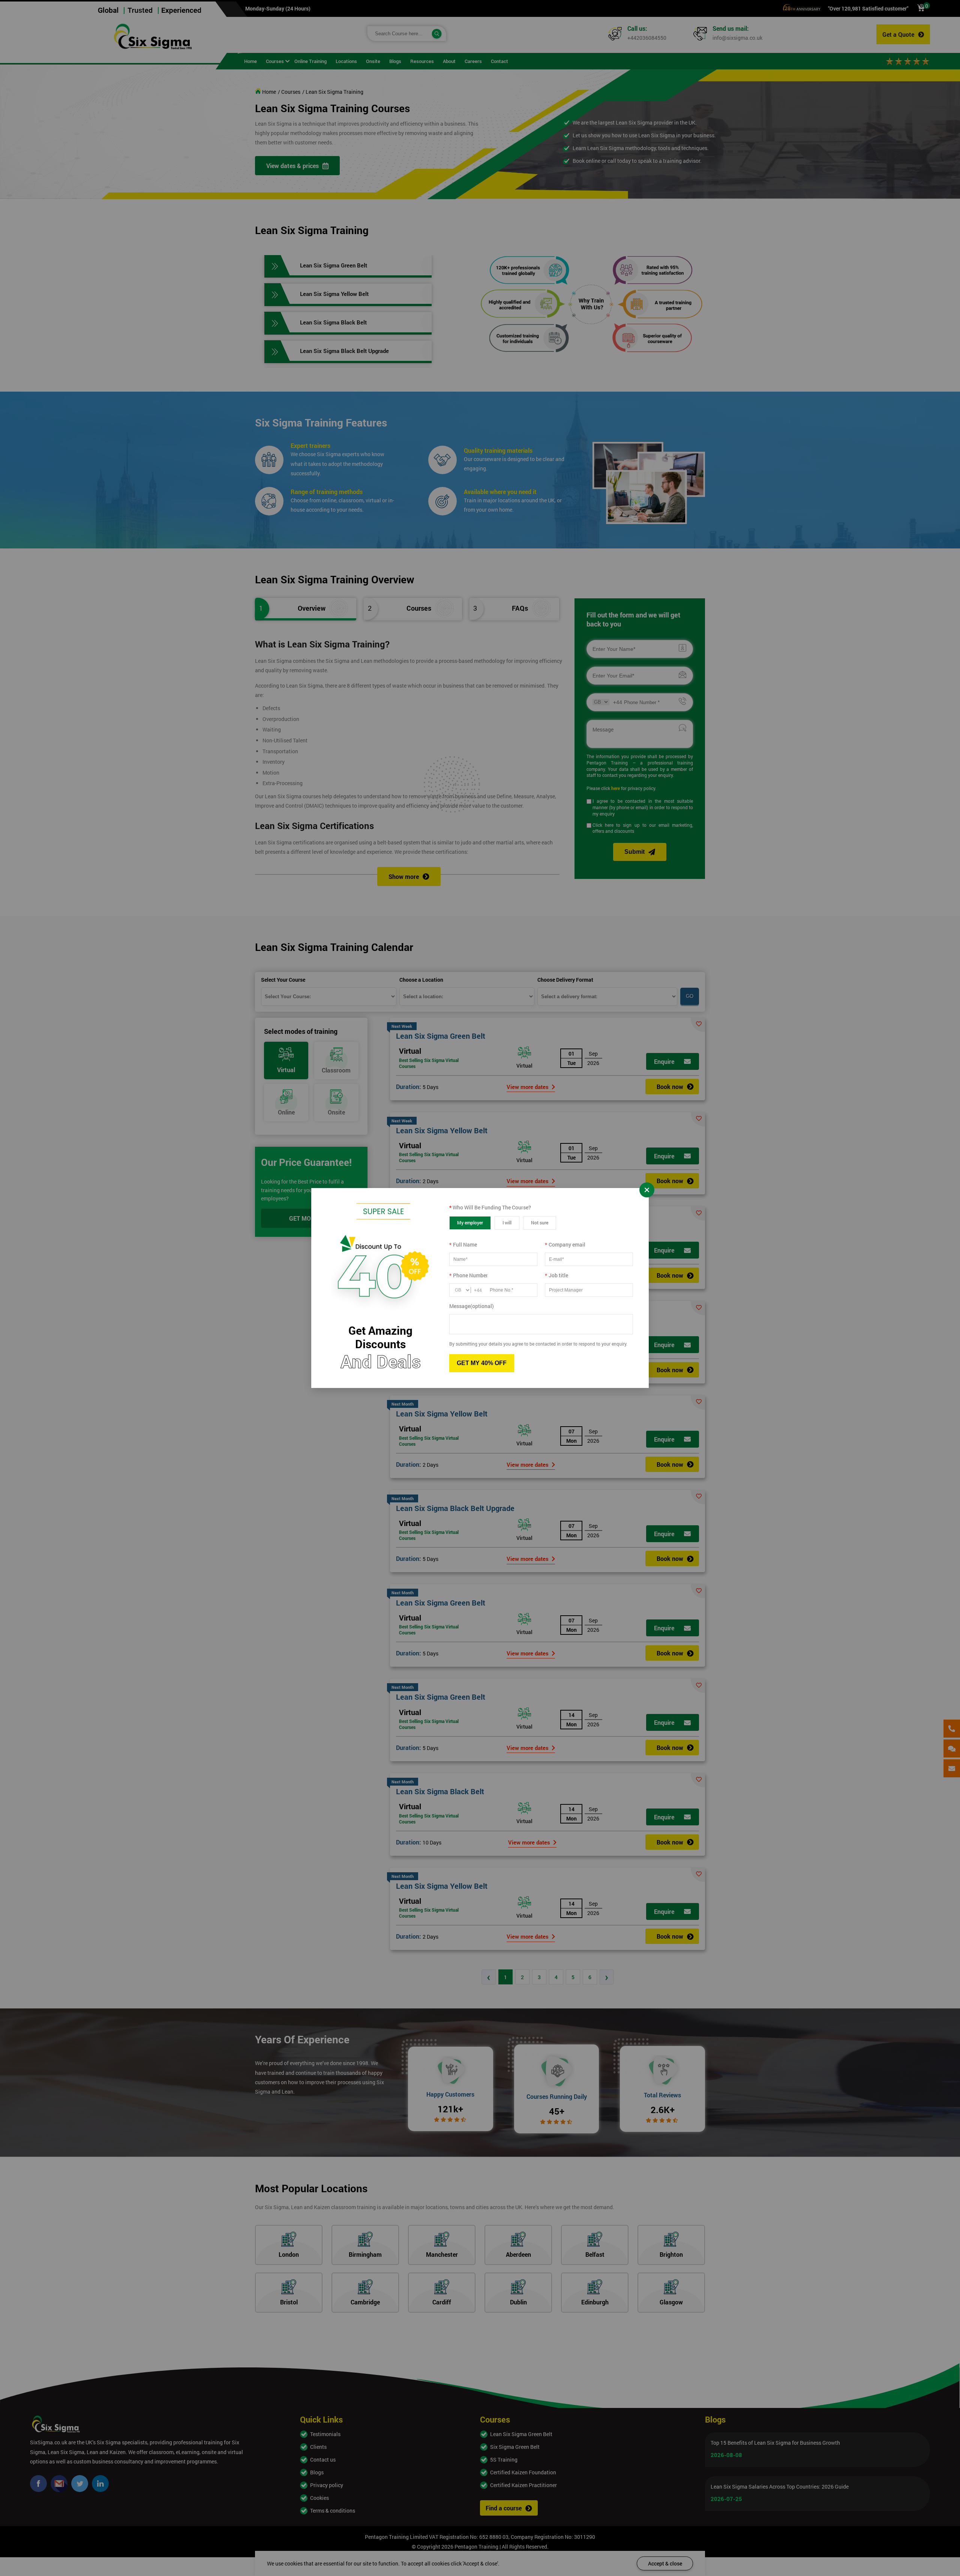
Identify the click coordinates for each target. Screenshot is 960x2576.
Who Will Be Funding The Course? (490, 1207)
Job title (556, 1275)
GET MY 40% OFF (482, 1363)
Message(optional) (472, 1306)
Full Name (463, 1244)
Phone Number (469, 1275)
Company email (565, 1244)
